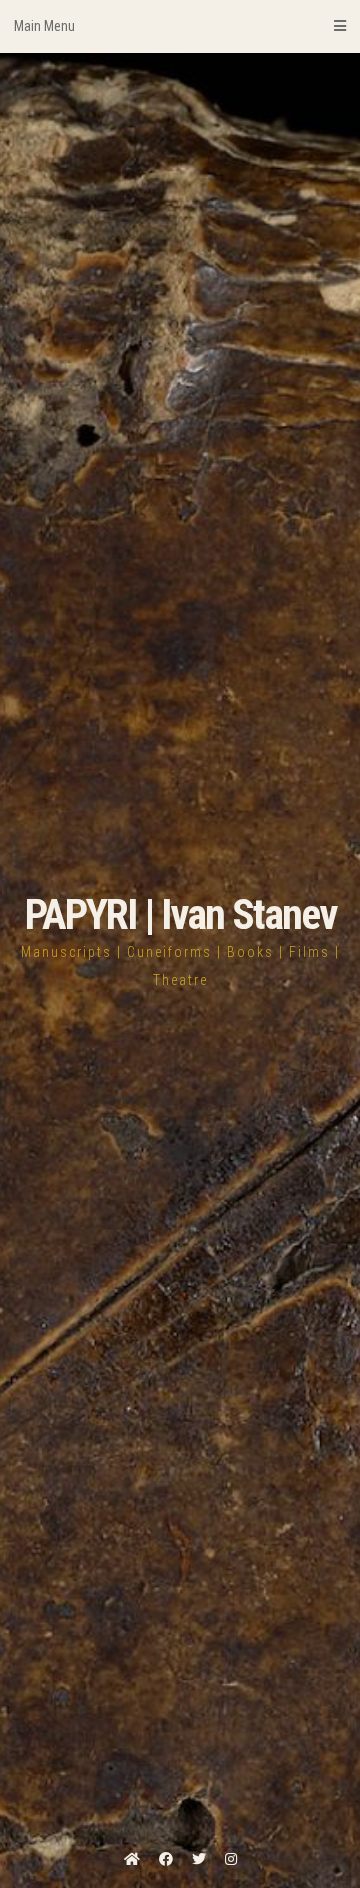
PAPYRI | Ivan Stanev (180, 914)
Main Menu (44, 26)
